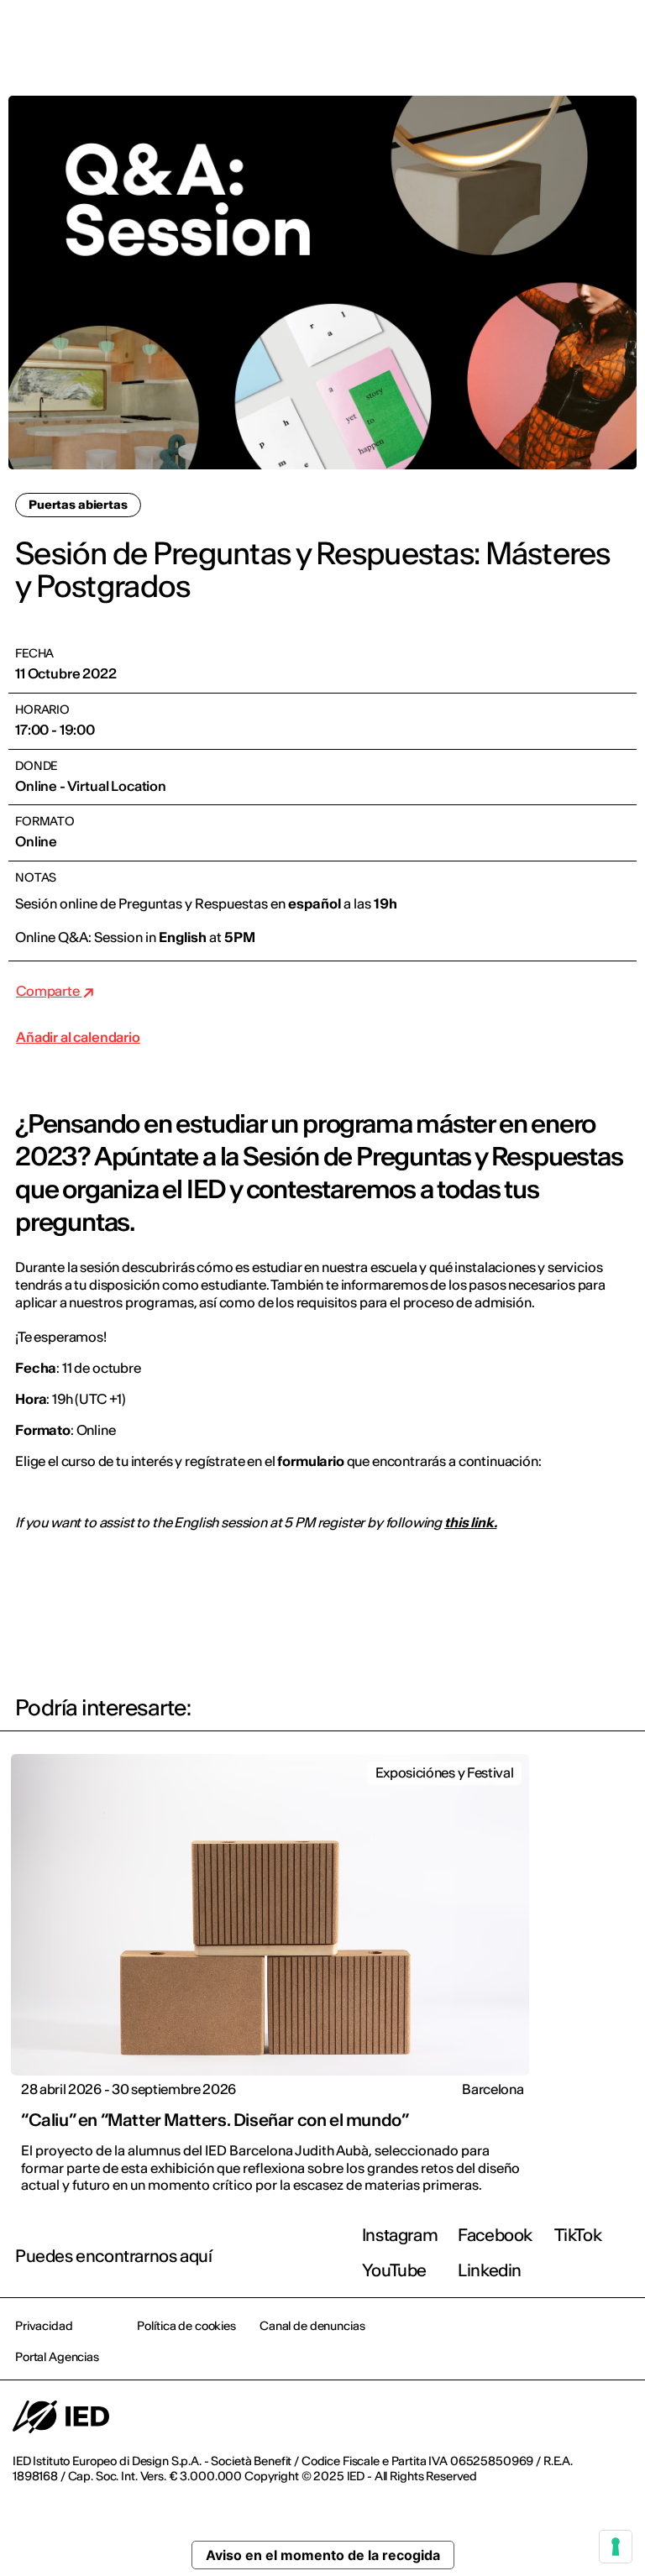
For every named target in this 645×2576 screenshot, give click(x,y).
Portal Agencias (57, 2357)
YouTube (394, 2270)
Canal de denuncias (312, 2326)
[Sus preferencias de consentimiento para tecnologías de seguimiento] (616, 2547)
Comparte (49, 991)
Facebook (495, 2235)
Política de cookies (186, 2326)
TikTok (578, 2235)
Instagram (400, 2235)
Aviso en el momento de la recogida (323, 2555)
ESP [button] (487, 35)
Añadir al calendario (78, 1037)
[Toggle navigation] (619, 35)
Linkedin (490, 2270)
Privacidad (44, 2326)
